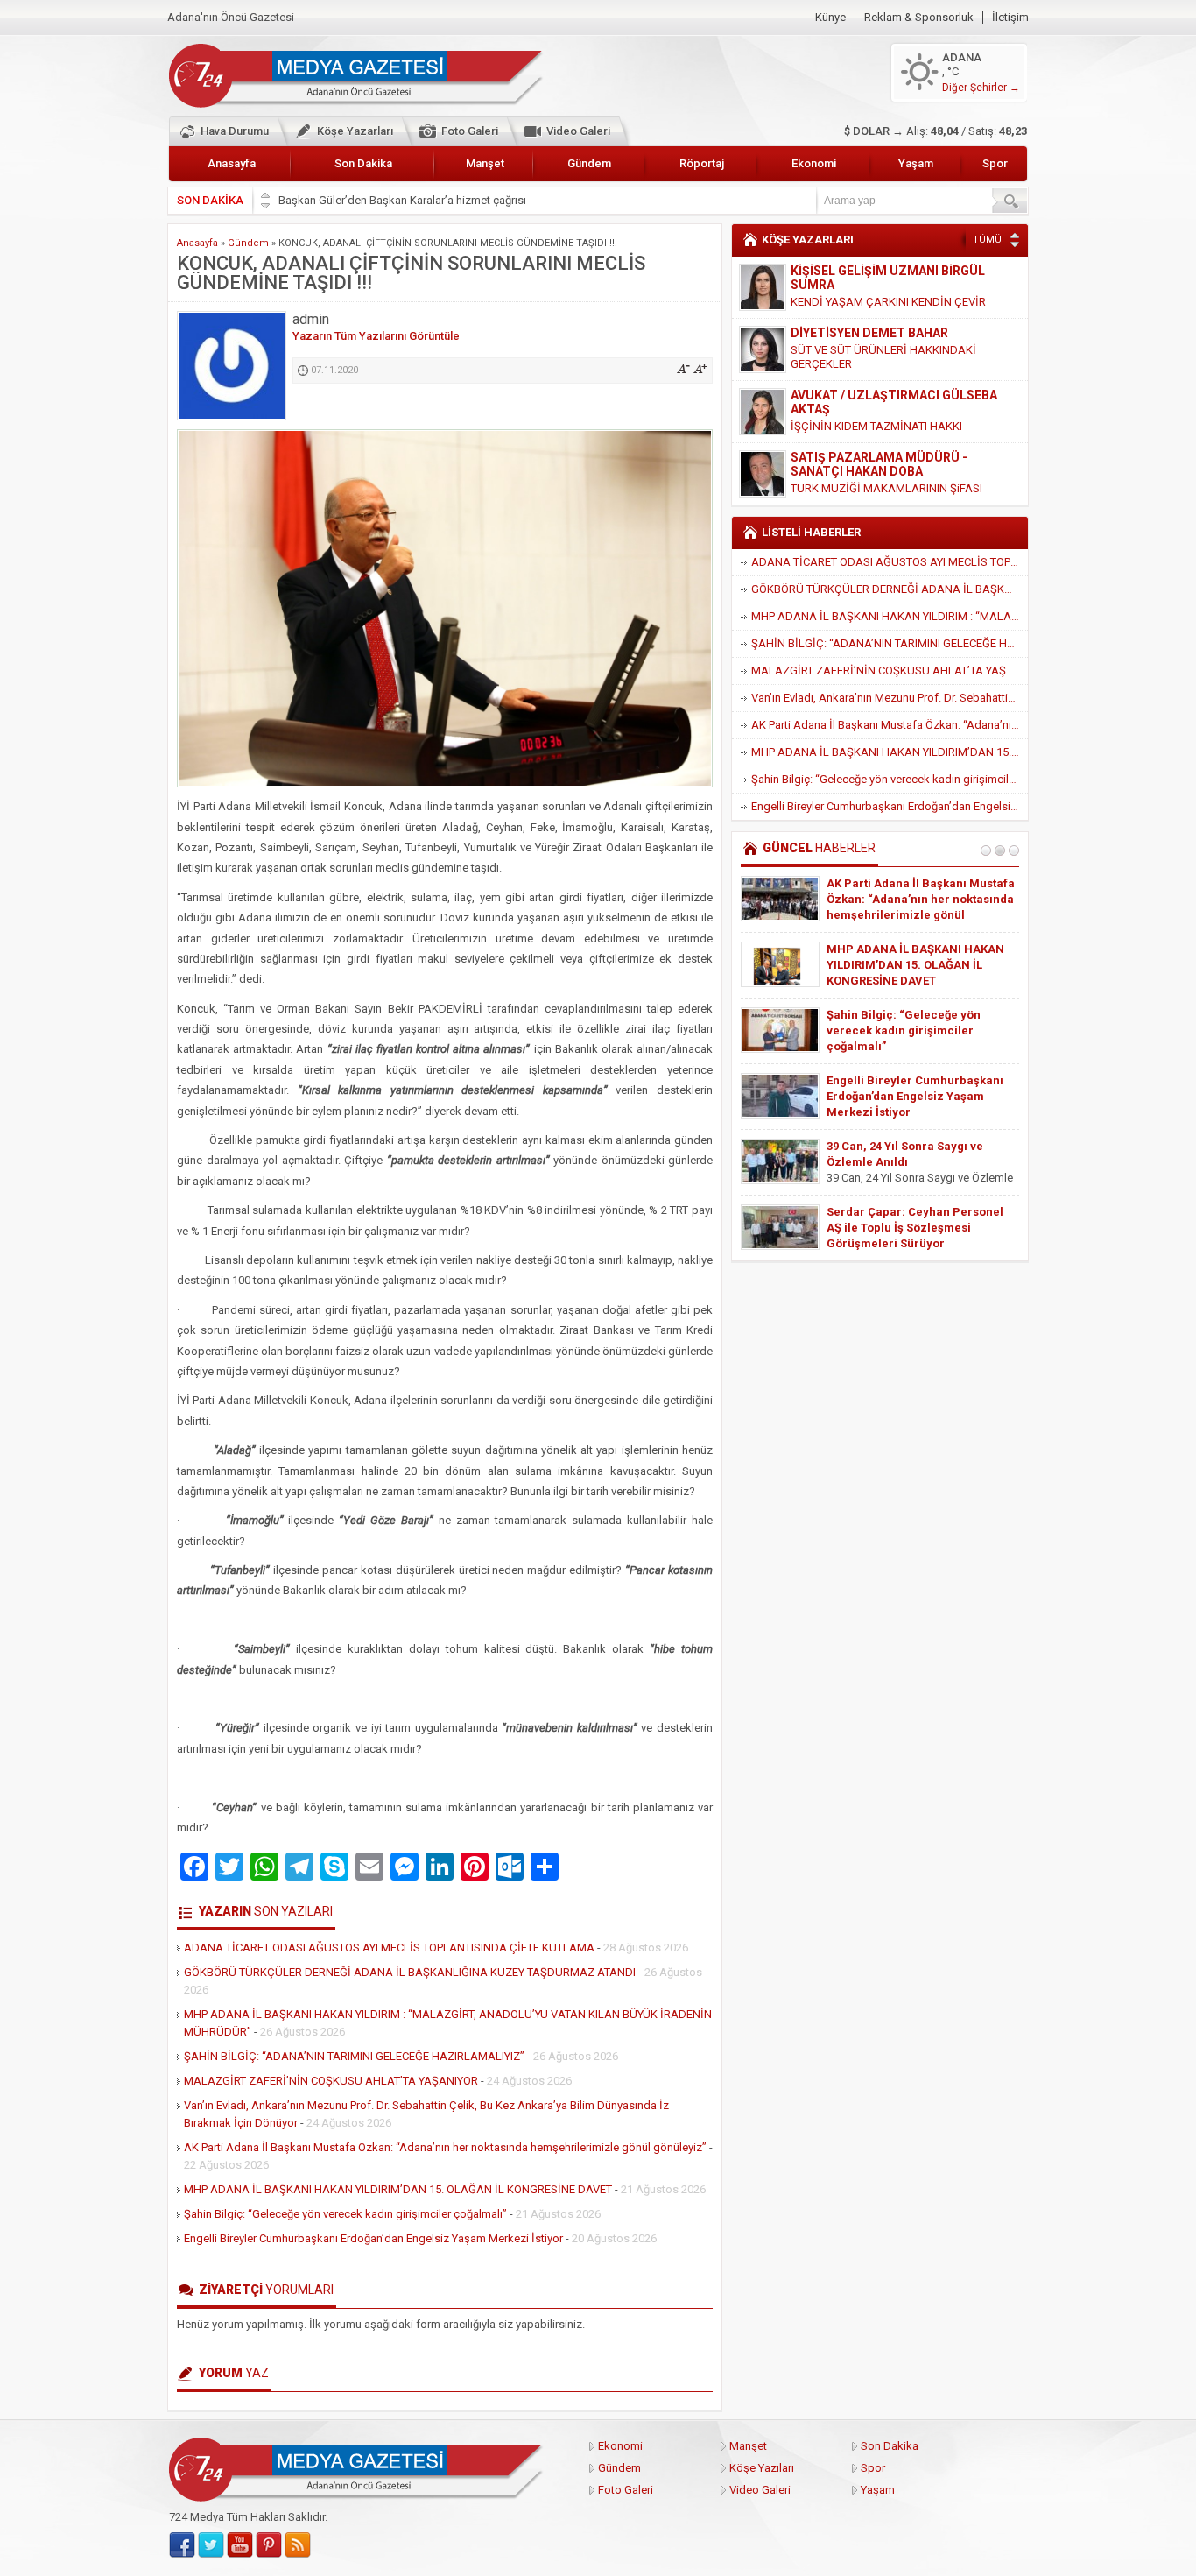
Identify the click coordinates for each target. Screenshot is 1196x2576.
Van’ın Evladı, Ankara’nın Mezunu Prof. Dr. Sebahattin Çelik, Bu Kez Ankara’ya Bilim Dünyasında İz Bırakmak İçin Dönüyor (890, 698)
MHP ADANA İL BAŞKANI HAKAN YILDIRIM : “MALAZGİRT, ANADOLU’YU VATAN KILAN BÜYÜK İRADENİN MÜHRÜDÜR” (890, 616)
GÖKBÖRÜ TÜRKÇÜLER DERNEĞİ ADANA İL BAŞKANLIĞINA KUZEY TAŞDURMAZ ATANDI (410, 1972)
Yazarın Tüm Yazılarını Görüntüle (376, 336)
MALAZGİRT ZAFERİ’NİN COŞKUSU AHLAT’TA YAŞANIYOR (331, 2081)
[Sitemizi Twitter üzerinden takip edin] (211, 2545)
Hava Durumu (235, 131)
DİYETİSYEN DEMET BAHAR (869, 333)
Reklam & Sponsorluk (919, 18)
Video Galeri (578, 131)
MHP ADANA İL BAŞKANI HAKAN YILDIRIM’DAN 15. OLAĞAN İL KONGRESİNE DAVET (398, 2189)
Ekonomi (814, 163)
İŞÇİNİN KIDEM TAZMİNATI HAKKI (876, 426)
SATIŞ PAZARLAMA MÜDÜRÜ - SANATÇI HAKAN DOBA (879, 464)
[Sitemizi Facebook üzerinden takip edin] (182, 2545)
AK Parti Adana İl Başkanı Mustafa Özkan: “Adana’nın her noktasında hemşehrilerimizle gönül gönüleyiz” (445, 2147)
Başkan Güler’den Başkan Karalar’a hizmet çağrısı (402, 200)
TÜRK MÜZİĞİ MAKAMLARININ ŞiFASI (886, 488)
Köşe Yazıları (762, 2468)
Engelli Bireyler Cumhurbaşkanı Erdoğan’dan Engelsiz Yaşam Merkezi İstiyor (373, 2238)
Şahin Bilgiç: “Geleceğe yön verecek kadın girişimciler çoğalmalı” (345, 2214)
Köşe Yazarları (355, 131)
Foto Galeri (470, 131)
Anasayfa (232, 163)
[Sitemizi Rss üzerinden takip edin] (298, 2545)
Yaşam (916, 163)
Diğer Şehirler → (981, 88)
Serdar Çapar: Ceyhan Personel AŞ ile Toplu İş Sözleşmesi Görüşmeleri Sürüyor (915, 1228)
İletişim (1010, 18)
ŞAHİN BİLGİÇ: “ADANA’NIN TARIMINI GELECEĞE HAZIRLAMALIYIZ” (354, 2056)
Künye (830, 18)
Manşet (485, 163)
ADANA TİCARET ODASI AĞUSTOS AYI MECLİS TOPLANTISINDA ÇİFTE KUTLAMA (389, 1948)
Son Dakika (363, 163)
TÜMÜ (987, 240)
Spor (995, 163)
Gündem (589, 163)
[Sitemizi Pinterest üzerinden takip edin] (269, 2545)
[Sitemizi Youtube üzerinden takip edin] (240, 2545)
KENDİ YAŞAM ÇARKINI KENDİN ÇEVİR (888, 302)
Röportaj (702, 163)
